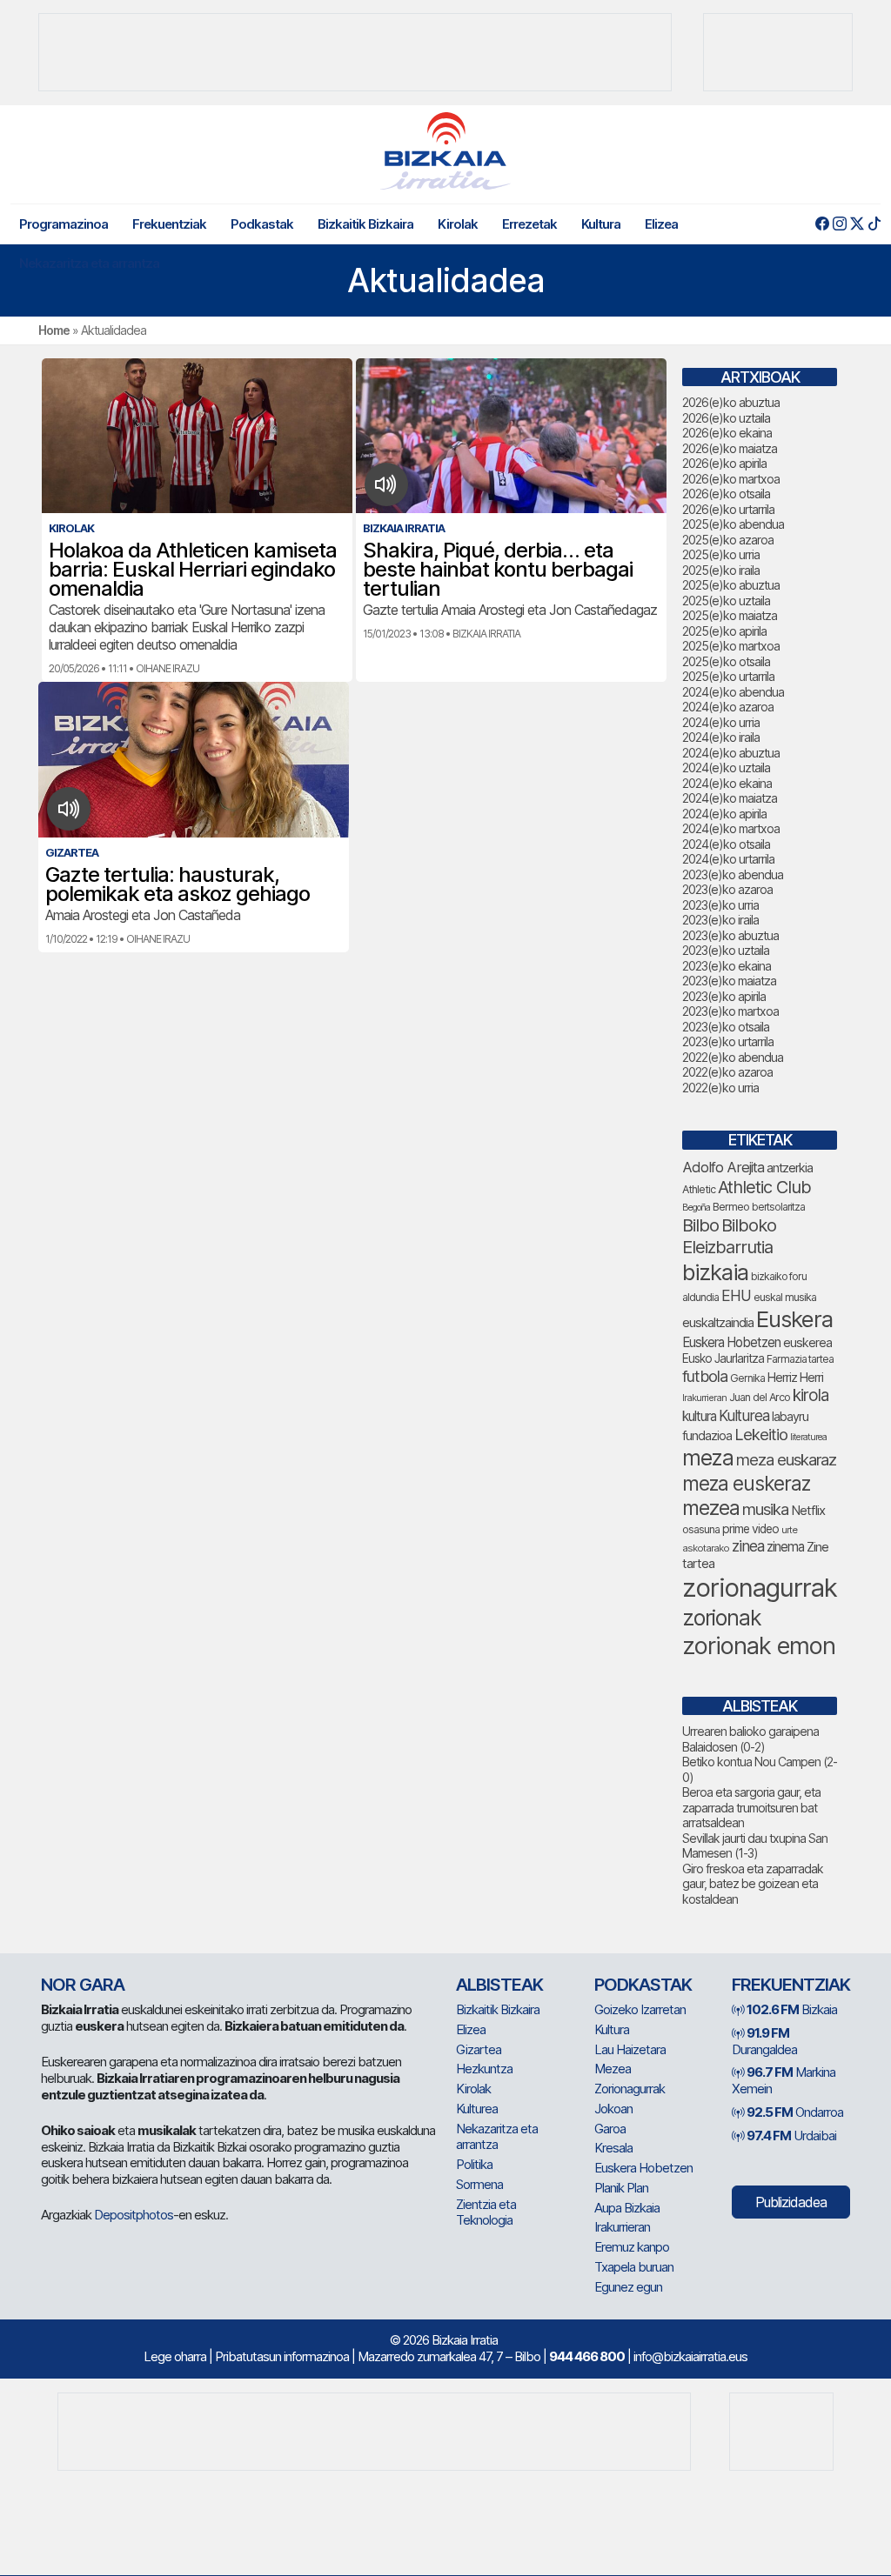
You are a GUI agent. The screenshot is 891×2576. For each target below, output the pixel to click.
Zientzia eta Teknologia (486, 2212)
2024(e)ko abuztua (731, 753)
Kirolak (458, 224)
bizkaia (715, 1272)
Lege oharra (175, 2356)
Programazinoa (64, 224)
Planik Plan (621, 2188)
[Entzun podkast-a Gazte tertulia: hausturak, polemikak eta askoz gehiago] (69, 809)
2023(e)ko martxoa (730, 1011)
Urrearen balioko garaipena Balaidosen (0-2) (750, 1739)
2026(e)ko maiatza (730, 448)
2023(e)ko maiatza (729, 981)
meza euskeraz (746, 1483)
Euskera (794, 1319)
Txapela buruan (634, 2267)
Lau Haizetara (630, 2049)
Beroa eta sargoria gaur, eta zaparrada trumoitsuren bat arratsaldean (751, 1807)
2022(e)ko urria (720, 1088)
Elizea (661, 224)
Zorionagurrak (630, 2089)
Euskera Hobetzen (731, 1342)
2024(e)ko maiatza (730, 798)
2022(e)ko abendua (733, 1057)
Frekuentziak (169, 224)
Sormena (479, 2184)
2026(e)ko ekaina (727, 433)
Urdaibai (791, 2136)
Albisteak (499, 1985)
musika (765, 1509)
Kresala (613, 2148)
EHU (736, 1295)
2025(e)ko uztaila (726, 601)
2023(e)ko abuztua (730, 935)
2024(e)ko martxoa (731, 828)
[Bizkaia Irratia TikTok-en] (874, 224)
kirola (811, 1395)
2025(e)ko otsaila (726, 661)
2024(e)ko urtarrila (728, 859)
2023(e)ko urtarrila (728, 1041)
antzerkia (790, 1168)
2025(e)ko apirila (724, 631)
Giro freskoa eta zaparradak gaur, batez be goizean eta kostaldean (753, 1884)
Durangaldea (764, 2041)
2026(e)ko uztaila (726, 418)
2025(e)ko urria (721, 554)
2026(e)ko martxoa (731, 479)
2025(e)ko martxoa (731, 646)
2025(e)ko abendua (733, 524)
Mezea (613, 2069)
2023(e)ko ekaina (727, 966)
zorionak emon (759, 1646)
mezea (711, 1508)
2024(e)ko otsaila (726, 844)
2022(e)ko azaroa (727, 1072)
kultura (699, 1416)
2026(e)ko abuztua (731, 402)
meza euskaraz (786, 1459)
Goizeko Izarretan (640, 2009)
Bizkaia (792, 2009)
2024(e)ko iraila (721, 737)
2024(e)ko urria (721, 722)
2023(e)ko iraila (720, 920)
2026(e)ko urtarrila (728, 509)
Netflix (808, 1510)
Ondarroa (795, 2112)
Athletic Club (764, 1187)
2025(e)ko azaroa (728, 540)
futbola (705, 1376)
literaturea (808, 1437)
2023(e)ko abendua (733, 874)
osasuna (701, 1529)
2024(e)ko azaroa (728, 707)
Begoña (696, 1208)
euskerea (807, 1342)
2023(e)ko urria (720, 905)
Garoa (610, 2129)
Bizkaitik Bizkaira (365, 224)
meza (708, 1458)
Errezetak (529, 224)
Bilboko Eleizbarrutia (729, 1236)
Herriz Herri (795, 1378)
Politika (474, 2164)
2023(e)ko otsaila (726, 1027)
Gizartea (479, 2049)
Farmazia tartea (800, 1359)
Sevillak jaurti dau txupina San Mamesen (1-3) (755, 1846)
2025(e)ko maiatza (730, 615)
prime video (750, 1529)
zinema (785, 1547)
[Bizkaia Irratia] (445, 151)
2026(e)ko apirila (724, 463)
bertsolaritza (778, 1207)
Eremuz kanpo (632, 2247)
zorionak (722, 1618)
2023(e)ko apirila (724, 996)
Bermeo (731, 1207)
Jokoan (613, 2109)
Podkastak (262, 224)
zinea (748, 1546)
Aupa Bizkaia (627, 2208)
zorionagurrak (760, 1588)
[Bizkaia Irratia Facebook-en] (822, 224)
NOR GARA (83, 1985)
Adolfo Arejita (723, 1167)
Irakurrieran (704, 1398)
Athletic (699, 1189)
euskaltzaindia (718, 1323)
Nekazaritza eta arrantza (89, 263)
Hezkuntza (484, 2069)
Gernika (747, 1378)
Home (54, 330)
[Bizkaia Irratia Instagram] (839, 224)
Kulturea (744, 1415)
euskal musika (785, 1297)
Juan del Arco (760, 1397)
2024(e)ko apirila (724, 814)
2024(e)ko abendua (733, 692)
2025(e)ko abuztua (731, 585)
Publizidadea (791, 2202)
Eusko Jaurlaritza (723, 1358)
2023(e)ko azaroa (727, 889)
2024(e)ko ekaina (727, 783)
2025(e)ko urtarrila (728, 676)
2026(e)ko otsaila (726, 494)
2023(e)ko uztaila (726, 950)
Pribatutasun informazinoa (282, 2356)
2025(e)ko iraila (721, 570)
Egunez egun (628, 2287)
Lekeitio (761, 1434)
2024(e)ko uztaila (726, 767)
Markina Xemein (784, 2080)
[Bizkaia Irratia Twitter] (857, 224)
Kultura (601, 224)
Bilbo (700, 1225)
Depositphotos (134, 2215)
